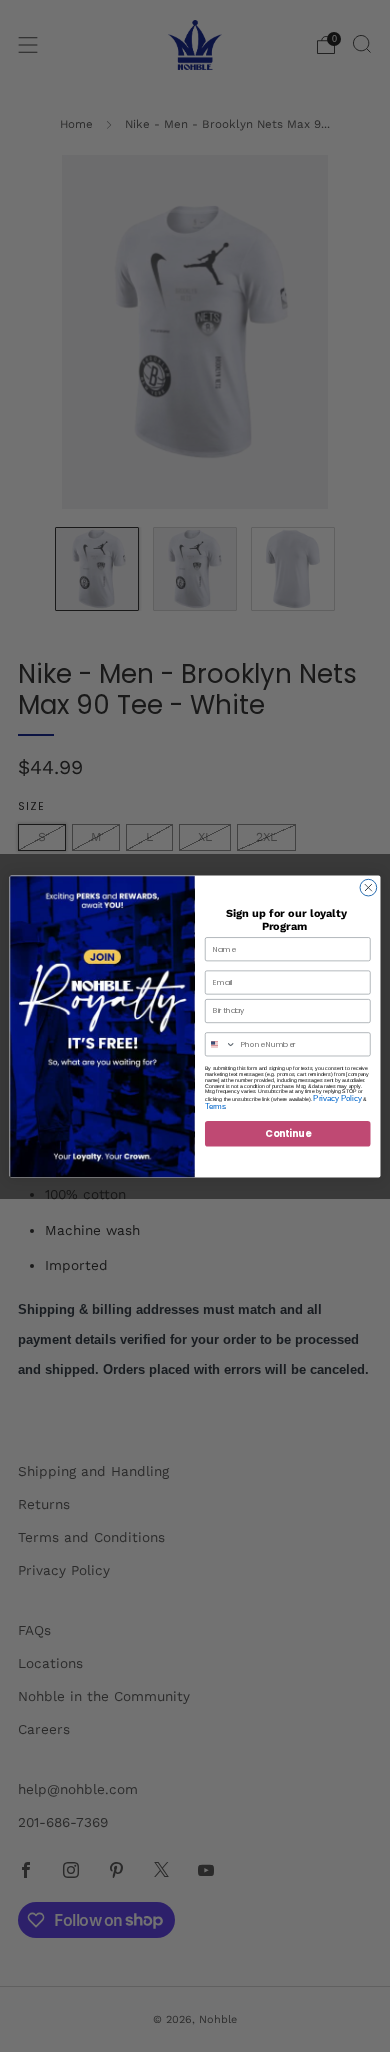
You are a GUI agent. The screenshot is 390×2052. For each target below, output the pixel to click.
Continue (287, 1132)
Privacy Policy (337, 1098)
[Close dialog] (368, 887)
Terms (215, 1106)
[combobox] (220, 1043)
